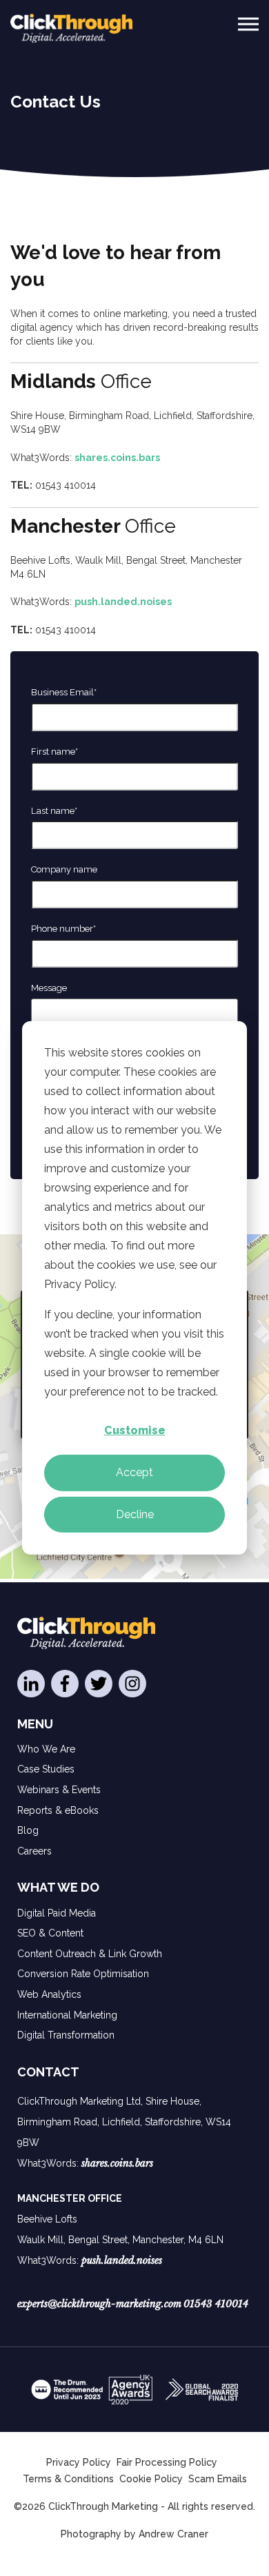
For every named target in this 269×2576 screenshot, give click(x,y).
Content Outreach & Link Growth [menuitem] (90, 1954)
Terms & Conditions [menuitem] (68, 2479)
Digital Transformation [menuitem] (66, 2035)
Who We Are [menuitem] (46, 1749)
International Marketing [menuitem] (67, 2015)
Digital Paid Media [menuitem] (57, 1913)
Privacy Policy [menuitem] (79, 2462)
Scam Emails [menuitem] (218, 2479)
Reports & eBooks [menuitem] (58, 1810)
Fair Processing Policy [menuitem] (167, 2462)
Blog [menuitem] (28, 1830)
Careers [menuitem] (34, 1851)
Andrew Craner (173, 2534)
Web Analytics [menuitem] (49, 1994)
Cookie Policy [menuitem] (151, 2479)
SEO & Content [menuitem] (50, 1933)
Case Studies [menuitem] (46, 1769)
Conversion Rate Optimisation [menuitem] (83, 1974)
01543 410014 (216, 2304)
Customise (135, 1430)
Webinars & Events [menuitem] (59, 1790)
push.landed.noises (123, 602)
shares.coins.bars (117, 458)
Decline (135, 1514)
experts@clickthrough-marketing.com (99, 2304)
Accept (134, 1472)
